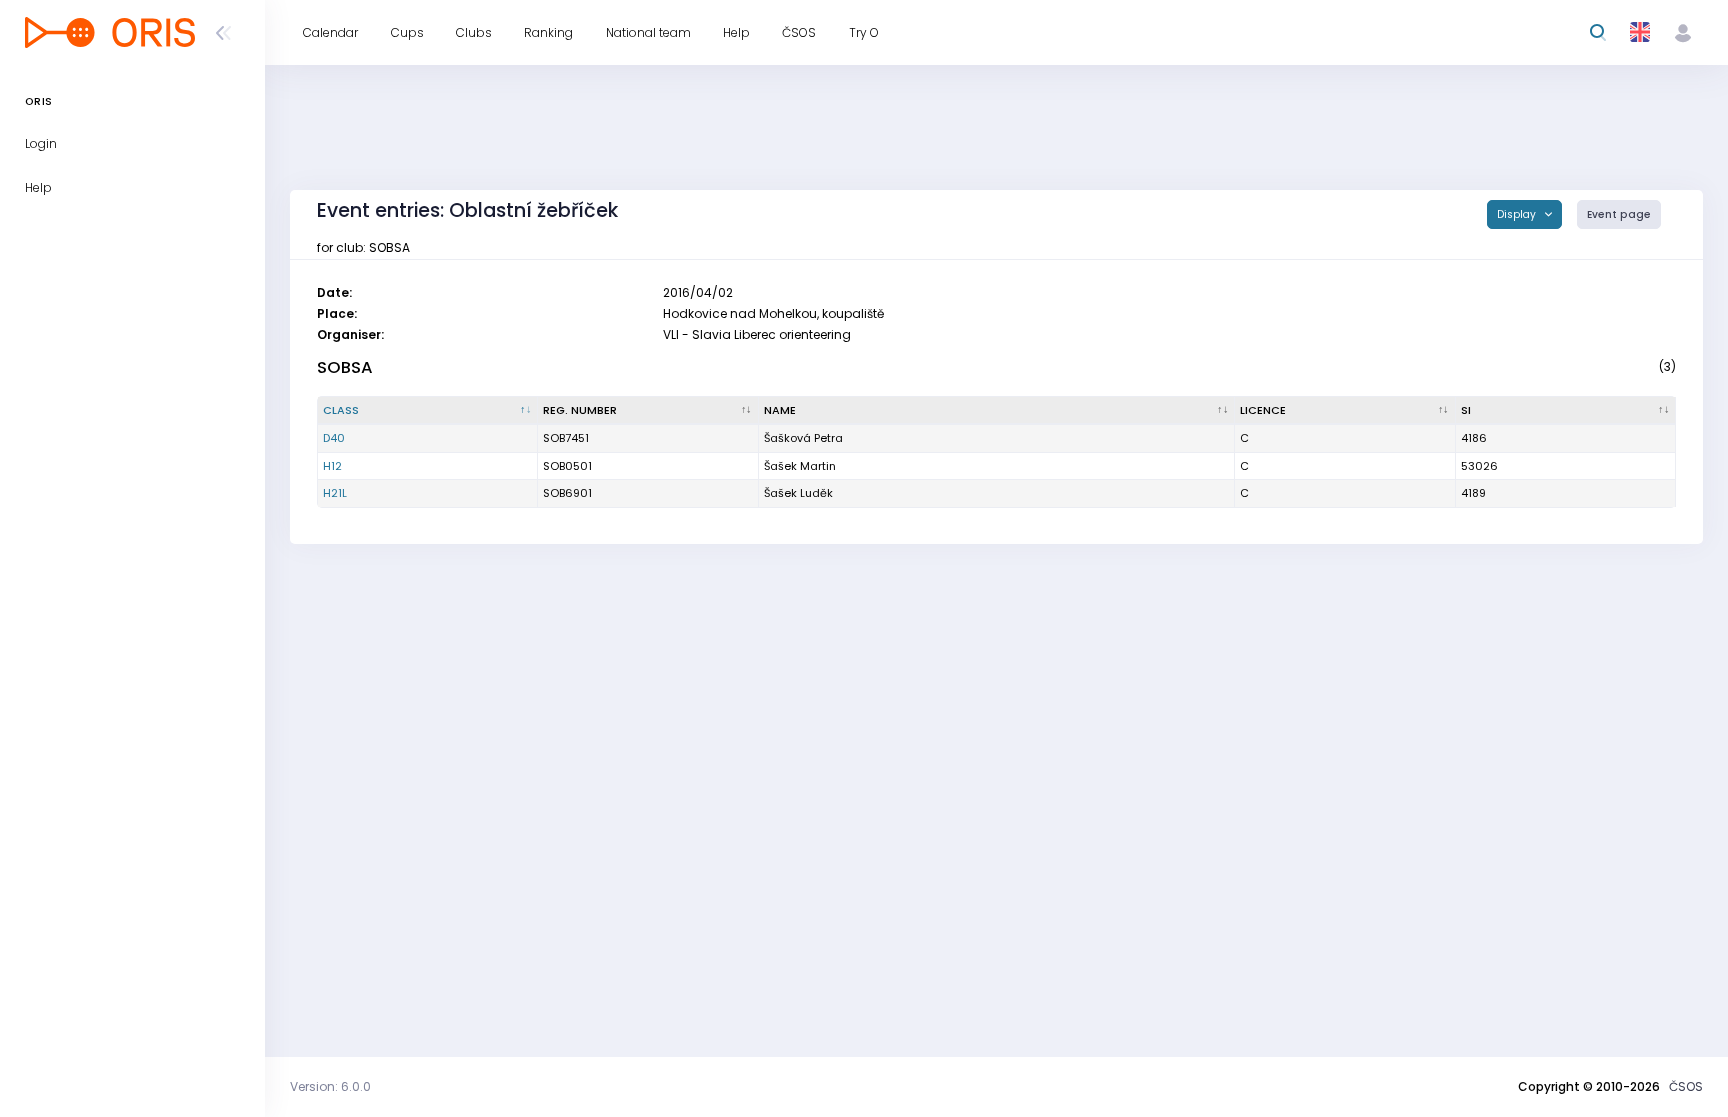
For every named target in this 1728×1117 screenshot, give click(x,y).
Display (1518, 214)
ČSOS (1686, 1086)
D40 (334, 438)
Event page (1619, 214)
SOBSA (345, 367)
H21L (335, 493)
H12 (332, 466)
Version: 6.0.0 (330, 1086)
